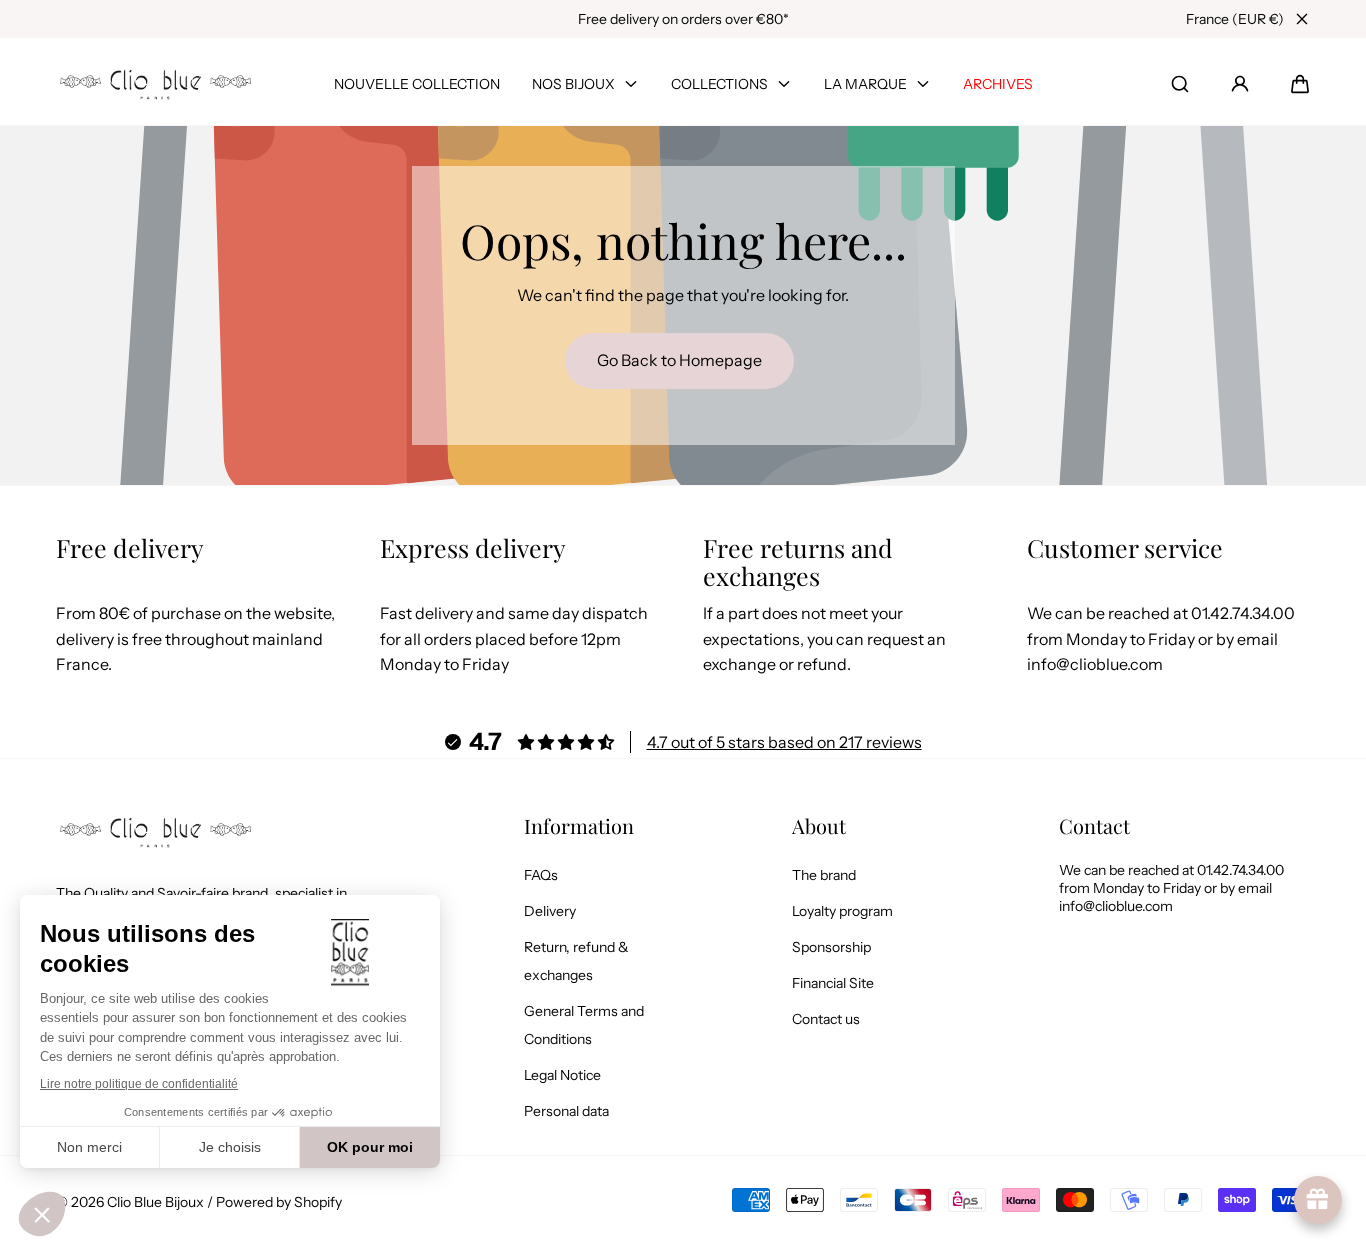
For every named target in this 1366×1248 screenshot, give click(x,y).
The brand (824, 875)
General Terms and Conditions (584, 1025)
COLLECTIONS (719, 84)
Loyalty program (842, 911)
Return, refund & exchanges (576, 961)
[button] (1300, 84)
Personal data (566, 1111)
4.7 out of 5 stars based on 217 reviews (784, 742)
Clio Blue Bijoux (155, 1202)
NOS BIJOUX (573, 84)
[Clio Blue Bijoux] (156, 84)
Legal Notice (562, 1075)
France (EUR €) (1235, 19)
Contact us (826, 1019)
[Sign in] (1240, 84)
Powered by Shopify (279, 1202)
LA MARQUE (865, 84)
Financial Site (833, 983)
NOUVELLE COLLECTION (417, 84)
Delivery (550, 911)
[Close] (1302, 19)
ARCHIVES (998, 84)
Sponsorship (831, 947)
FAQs (541, 875)
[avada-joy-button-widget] (1318, 1200)
